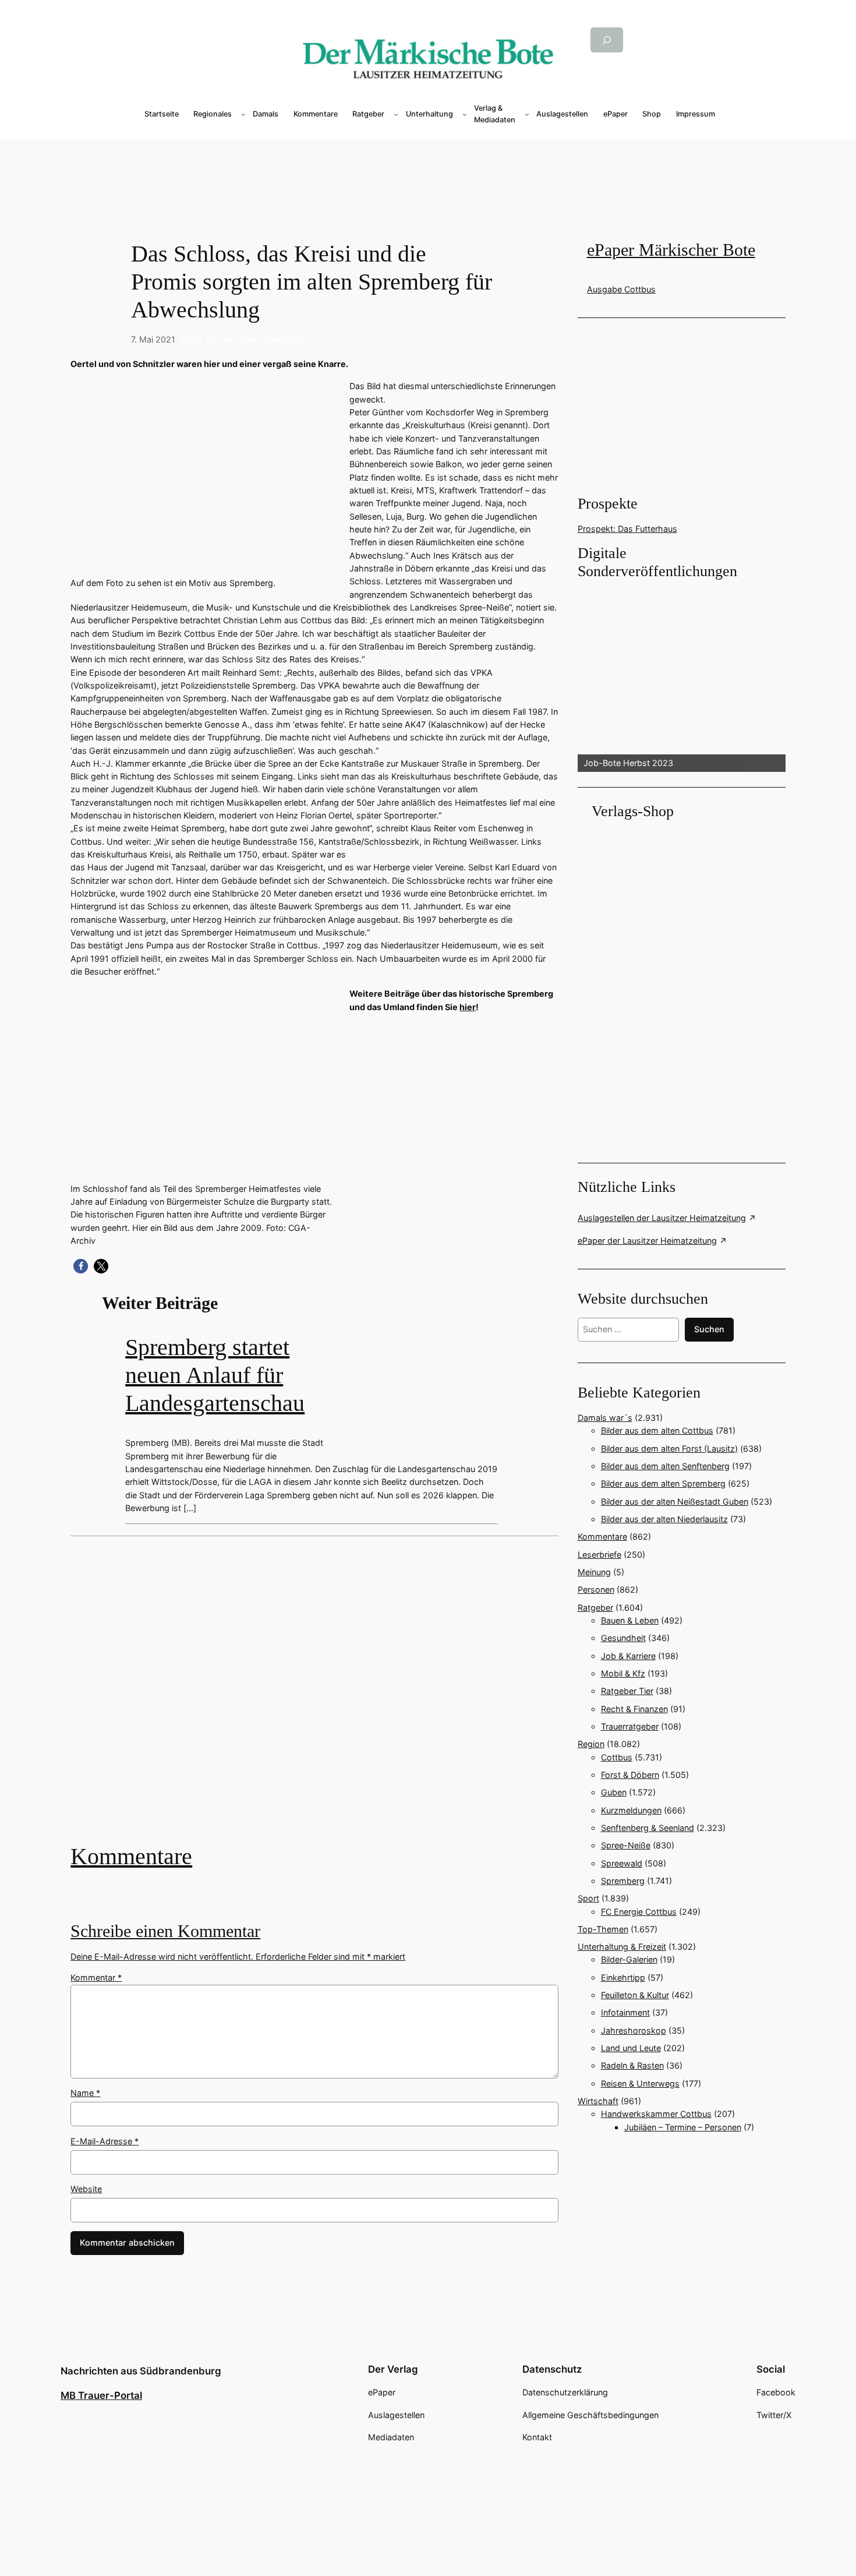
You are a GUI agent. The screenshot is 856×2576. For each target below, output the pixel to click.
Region (591, 1744)
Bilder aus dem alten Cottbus (657, 1430)
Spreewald (622, 1863)
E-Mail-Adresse (105, 2141)
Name (85, 2093)
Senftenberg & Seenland (648, 1828)
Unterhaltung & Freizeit (622, 1947)
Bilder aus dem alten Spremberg (243, 339)
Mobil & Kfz (623, 1673)
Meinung (594, 1572)
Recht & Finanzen (634, 1709)
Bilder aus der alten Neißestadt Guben (675, 1502)
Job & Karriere (628, 1656)
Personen (596, 1589)
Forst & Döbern (630, 1775)
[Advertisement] (320, 1698)
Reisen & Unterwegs (640, 2083)
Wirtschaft (598, 2101)
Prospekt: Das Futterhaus (627, 529)
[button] (81, 1266)
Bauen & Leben (630, 1620)
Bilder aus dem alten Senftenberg (665, 1466)
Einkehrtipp (623, 1977)
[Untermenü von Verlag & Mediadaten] (527, 114)
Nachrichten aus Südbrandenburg (141, 2371)
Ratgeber (595, 1608)
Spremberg (623, 1881)
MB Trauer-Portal (101, 2395)
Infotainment (625, 2012)
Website (86, 2189)
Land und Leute (631, 2048)
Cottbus (617, 1757)
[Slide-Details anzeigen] (682, 677)
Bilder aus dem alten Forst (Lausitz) (669, 1448)
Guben (614, 1792)
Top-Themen (603, 1929)
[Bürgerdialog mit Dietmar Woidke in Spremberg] (314, 1698)
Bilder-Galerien (629, 1959)
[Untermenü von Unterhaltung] (465, 114)
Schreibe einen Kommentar (165, 1931)
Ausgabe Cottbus (621, 289)
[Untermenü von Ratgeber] (396, 114)
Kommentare (131, 1856)
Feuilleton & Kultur (635, 1995)
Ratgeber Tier (627, 1691)
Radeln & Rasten (632, 2065)
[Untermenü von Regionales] (243, 114)
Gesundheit (623, 1638)
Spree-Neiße (626, 1845)
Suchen (709, 1329)
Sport (588, 1898)
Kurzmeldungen (631, 1810)
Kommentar (96, 1977)
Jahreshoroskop (634, 2030)
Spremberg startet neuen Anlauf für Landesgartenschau (215, 1375)
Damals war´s (605, 1418)
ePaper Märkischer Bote (671, 250)
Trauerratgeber (630, 1726)
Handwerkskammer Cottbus (656, 2114)
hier (468, 1007)
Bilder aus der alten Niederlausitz (664, 1519)
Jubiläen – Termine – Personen (683, 2127)
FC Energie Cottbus (639, 1912)
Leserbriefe (599, 1555)
